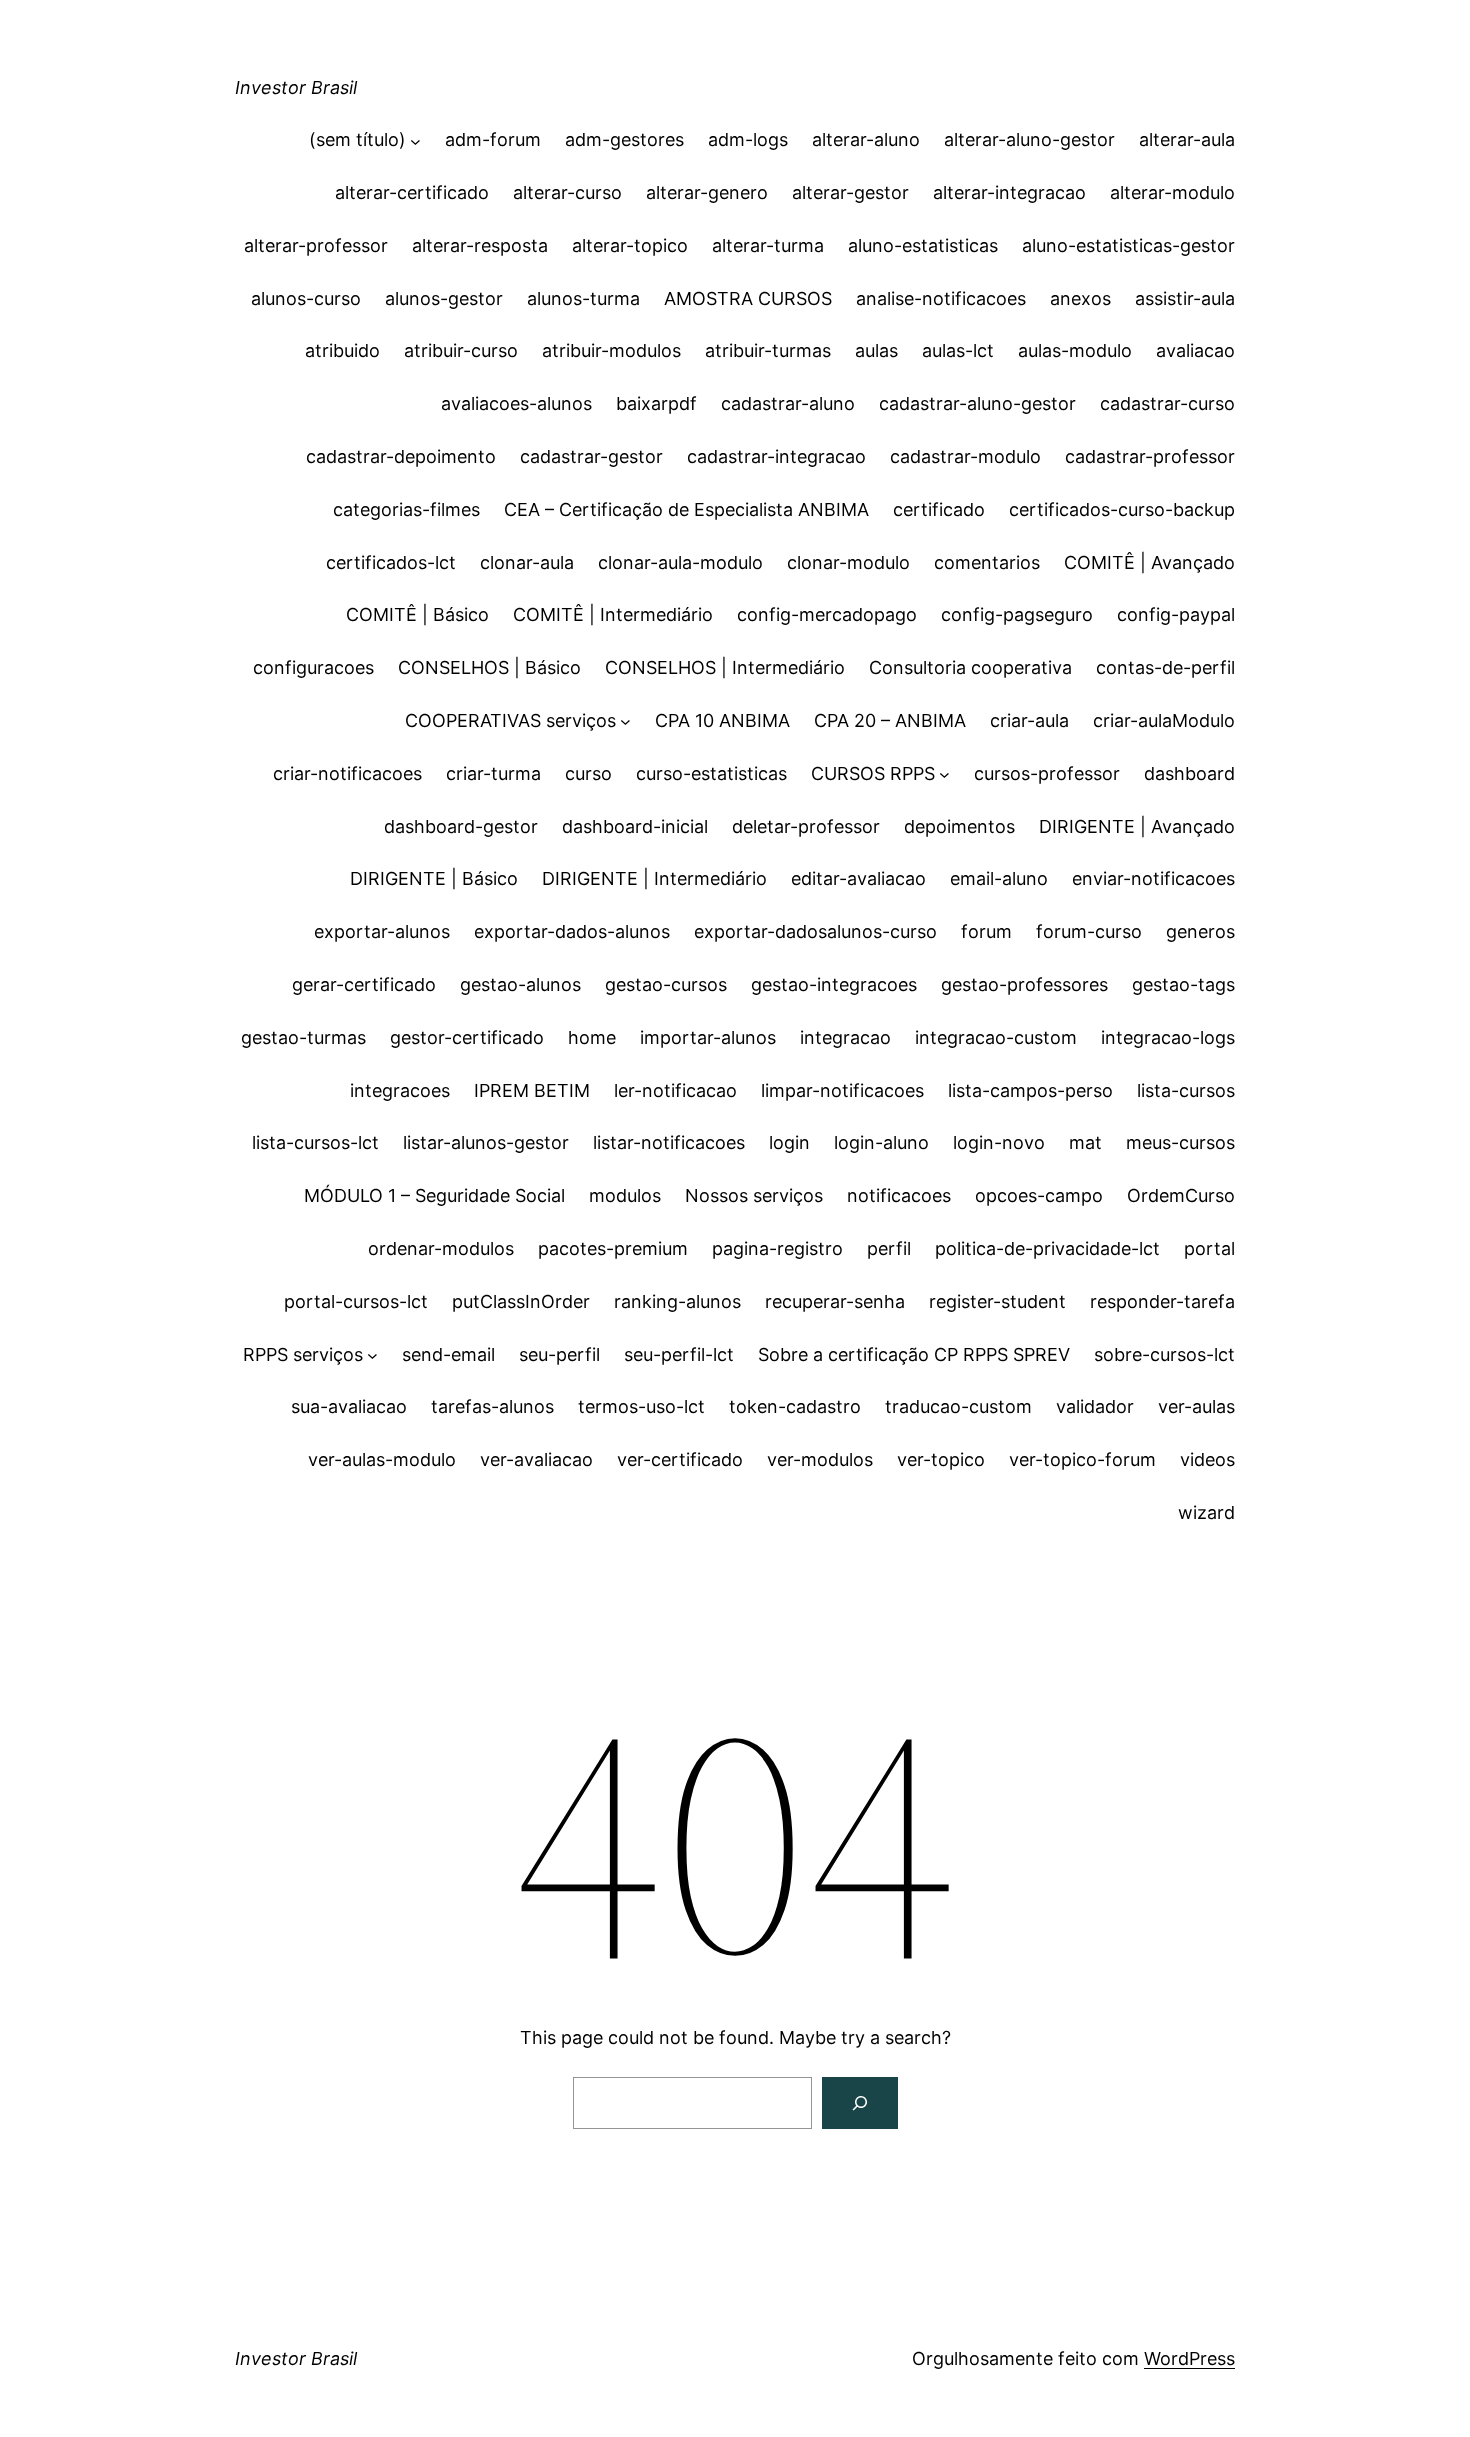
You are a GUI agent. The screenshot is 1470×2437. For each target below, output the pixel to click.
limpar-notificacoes (842, 1090)
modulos (625, 1195)
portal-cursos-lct (356, 1301)
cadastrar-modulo (965, 456)
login (789, 1142)
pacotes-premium (613, 1248)
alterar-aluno (866, 139)
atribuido (342, 350)
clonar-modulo (848, 562)
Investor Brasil (296, 87)
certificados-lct (391, 562)
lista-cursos (1186, 1090)
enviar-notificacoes (1153, 878)
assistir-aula (1185, 298)
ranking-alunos (677, 1301)
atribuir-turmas (768, 350)
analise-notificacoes (941, 298)
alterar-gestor (850, 192)
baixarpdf (656, 403)
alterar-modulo (1172, 192)
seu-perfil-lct (679, 1354)
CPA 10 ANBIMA (722, 720)
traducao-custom (958, 1406)
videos (1207, 1459)
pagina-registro (777, 1248)
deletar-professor (806, 826)
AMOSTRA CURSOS (748, 298)
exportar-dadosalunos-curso (815, 931)
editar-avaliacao (858, 878)
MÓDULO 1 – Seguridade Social (434, 1195)
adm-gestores (624, 139)
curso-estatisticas (711, 773)
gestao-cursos (666, 984)
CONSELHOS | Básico (489, 667)
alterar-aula (1187, 139)
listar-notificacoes (669, 1142)
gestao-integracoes (834, 984)
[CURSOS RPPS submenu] (944, 774)
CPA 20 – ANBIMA (890, 720)
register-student (997, 1301)
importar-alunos (708, 1037)
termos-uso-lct (641, 1406)
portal (1209, 1248)
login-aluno (881, 1142)
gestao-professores (1024, 984)
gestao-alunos (520, 984)
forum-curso (1089, 931)
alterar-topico (630, 245)
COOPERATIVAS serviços (510, 720)
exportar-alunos (382, 931)
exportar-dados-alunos (572, 931)
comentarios (987, 562)
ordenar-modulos (441, 1248)
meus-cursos (1180, 1142)
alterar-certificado (412, 192)
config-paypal (1176, 614)
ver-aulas (1196, 1406)
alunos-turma (583, 298)
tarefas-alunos (492, 1406)
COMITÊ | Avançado (1149, 562)
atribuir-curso (461, 350)
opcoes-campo (1039, 1195)
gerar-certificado (364, 984)
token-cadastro (795, 1406)
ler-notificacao (675, 1090)
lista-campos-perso (1030, 1090)
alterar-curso (567, 192)
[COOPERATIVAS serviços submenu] (625, 721)
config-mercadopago (827, 614)
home (592, 1037)
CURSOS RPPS (873, 773)
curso (588, 773)
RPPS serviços (303, 1354)
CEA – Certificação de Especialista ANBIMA (686, 509)
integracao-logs (1168, 1037)
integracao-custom (996, 1037)
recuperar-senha (835, 1301)
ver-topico (941, 1459)
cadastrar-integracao (776, 456)
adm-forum (493, 139)
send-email (448, 1354)
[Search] (860, 2103)
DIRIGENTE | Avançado (1137, 826)
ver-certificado (680, 1459)
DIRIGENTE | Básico (434, 878)
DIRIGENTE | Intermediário (654, 878)
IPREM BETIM (532, 1090)
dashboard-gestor (461, 826)
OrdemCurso (1181, 1195)
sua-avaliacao (349, 1406)
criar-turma (493, 773)
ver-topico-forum (1082, 1459)
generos (1200, 931)
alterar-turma (768, 245)
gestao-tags (1183, 984)
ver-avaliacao (536, 1459)
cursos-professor (1047, 773)
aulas (876, 350)
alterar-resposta (480, 245)
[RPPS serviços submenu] (372, 1355)
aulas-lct (958, 350)
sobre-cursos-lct (1164, 1354)
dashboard (1189, 773)
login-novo (999, 1142)
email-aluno (999, 878)
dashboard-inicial (635, 826)
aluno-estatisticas (923, 245)
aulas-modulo (1075, 350)
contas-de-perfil (1165, 667)
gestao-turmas (303, 1037)
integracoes (400, 1090)
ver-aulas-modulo (382, 1459)
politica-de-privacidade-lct (1047, 1248)
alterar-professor (316, 245)
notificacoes (899, 1195)
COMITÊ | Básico (417, 614)
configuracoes (313, 667)
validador (1095, 1406)
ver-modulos (820, 1459)
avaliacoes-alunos (516, 403)
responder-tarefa (1162, 1301)
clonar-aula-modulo (680, 562)
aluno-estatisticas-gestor (1128, 245)
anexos (1080, 298)
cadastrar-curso (1167, 403)
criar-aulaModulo (1164, 720)
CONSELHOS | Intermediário (725, 667)
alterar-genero (707, 192)
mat (1085, 1142)
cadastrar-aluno (788, 403)
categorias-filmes (406, 509)
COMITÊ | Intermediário (613, 614)
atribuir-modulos (611, 350)
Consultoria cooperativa (970, 667)
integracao (845, 1037)
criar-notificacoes (347, 773)
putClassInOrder (521, 1301)
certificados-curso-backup (1122, 509)
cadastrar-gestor (591, 456)
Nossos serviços (754, 1195)
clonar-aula (527, 562)
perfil (889, 1248)
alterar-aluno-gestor (1029, 139)
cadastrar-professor (1150, 456)
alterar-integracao (1009, 192)
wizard (1206, 1512)
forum (986, 931)
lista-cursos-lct (315, 1142)
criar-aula (1029, 720)
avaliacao (1195, 350)
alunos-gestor (444, 298)
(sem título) (357, 139)
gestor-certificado (467, 1037)
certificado (939, 509)
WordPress (1189, 2358)
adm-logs (748, 139)
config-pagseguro (1017, 614)
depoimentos (959, 826)
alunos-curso (306, 298)
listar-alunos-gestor (486, 1142)
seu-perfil (559, 1354)
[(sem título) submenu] (415, 140)
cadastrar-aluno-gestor (977, 403)
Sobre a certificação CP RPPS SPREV (914, 1354)
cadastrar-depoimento (401, 456)
